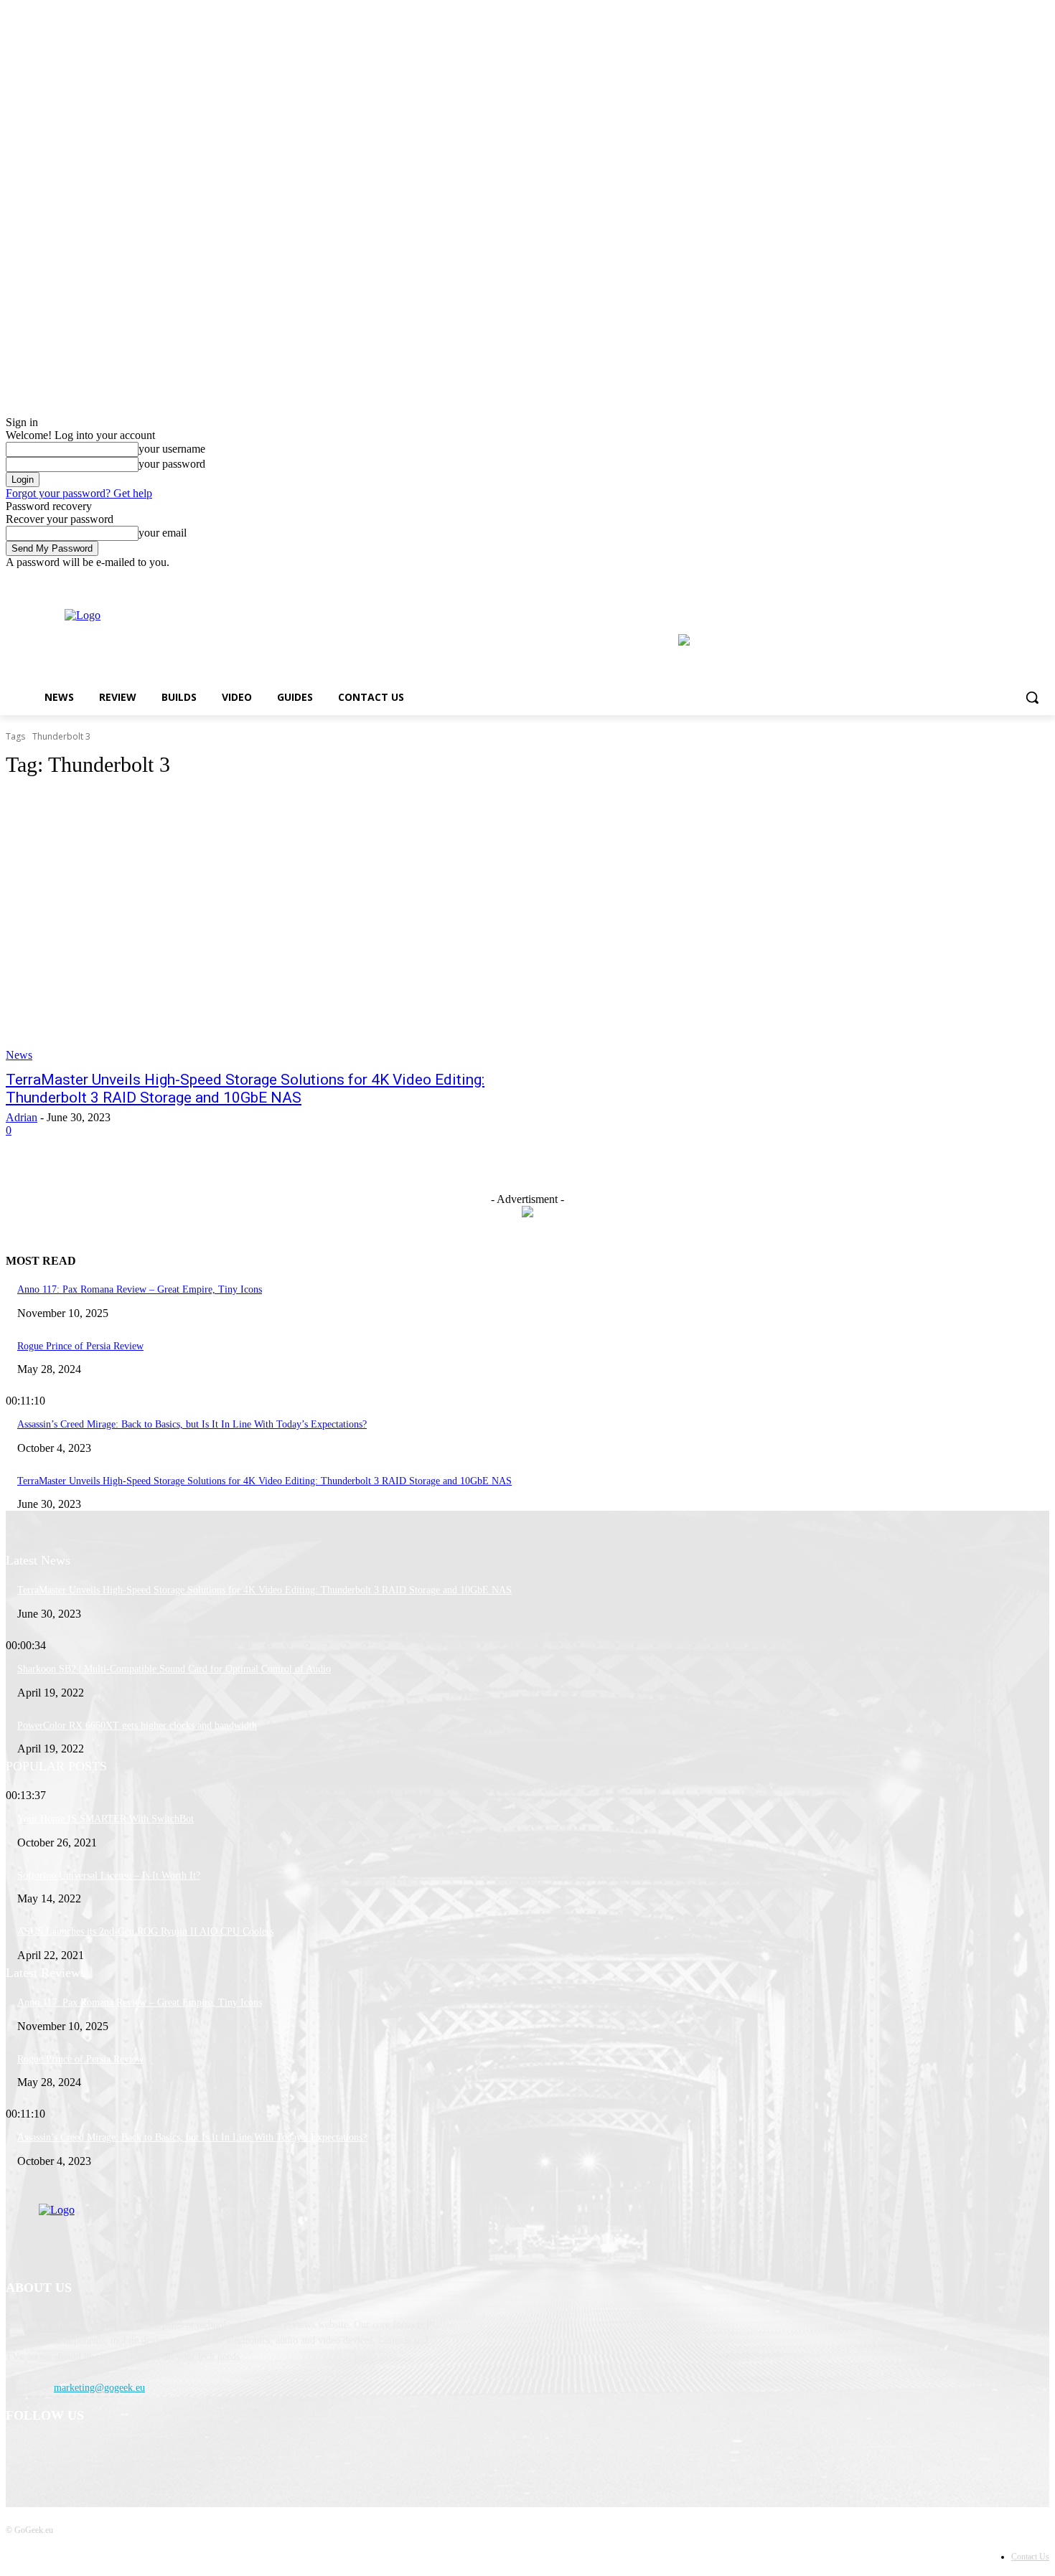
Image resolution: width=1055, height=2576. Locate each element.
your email (163, 533)
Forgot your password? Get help (79, 493)
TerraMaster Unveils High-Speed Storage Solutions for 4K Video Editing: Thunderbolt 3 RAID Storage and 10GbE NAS (245, 1089)
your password (172, 464)
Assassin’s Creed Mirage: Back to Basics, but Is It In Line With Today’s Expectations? (192, 1424)
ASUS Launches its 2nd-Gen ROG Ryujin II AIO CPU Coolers (145, 1931)
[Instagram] (1021, 579)
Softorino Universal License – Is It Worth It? (109, 1876)
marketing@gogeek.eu (99, 2388)
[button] (1032, 697)
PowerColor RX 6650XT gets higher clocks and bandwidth (137, 1726)
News (19, 1055)
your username (172, 449)
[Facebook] (1002, 579)
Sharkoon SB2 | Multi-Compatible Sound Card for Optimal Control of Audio (174, 1669)
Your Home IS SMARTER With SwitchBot (105, 1819)
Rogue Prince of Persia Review (80, 1346)
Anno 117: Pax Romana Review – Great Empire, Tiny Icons (140, 1289)
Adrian (22, 1117)
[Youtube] (1041, 579)
